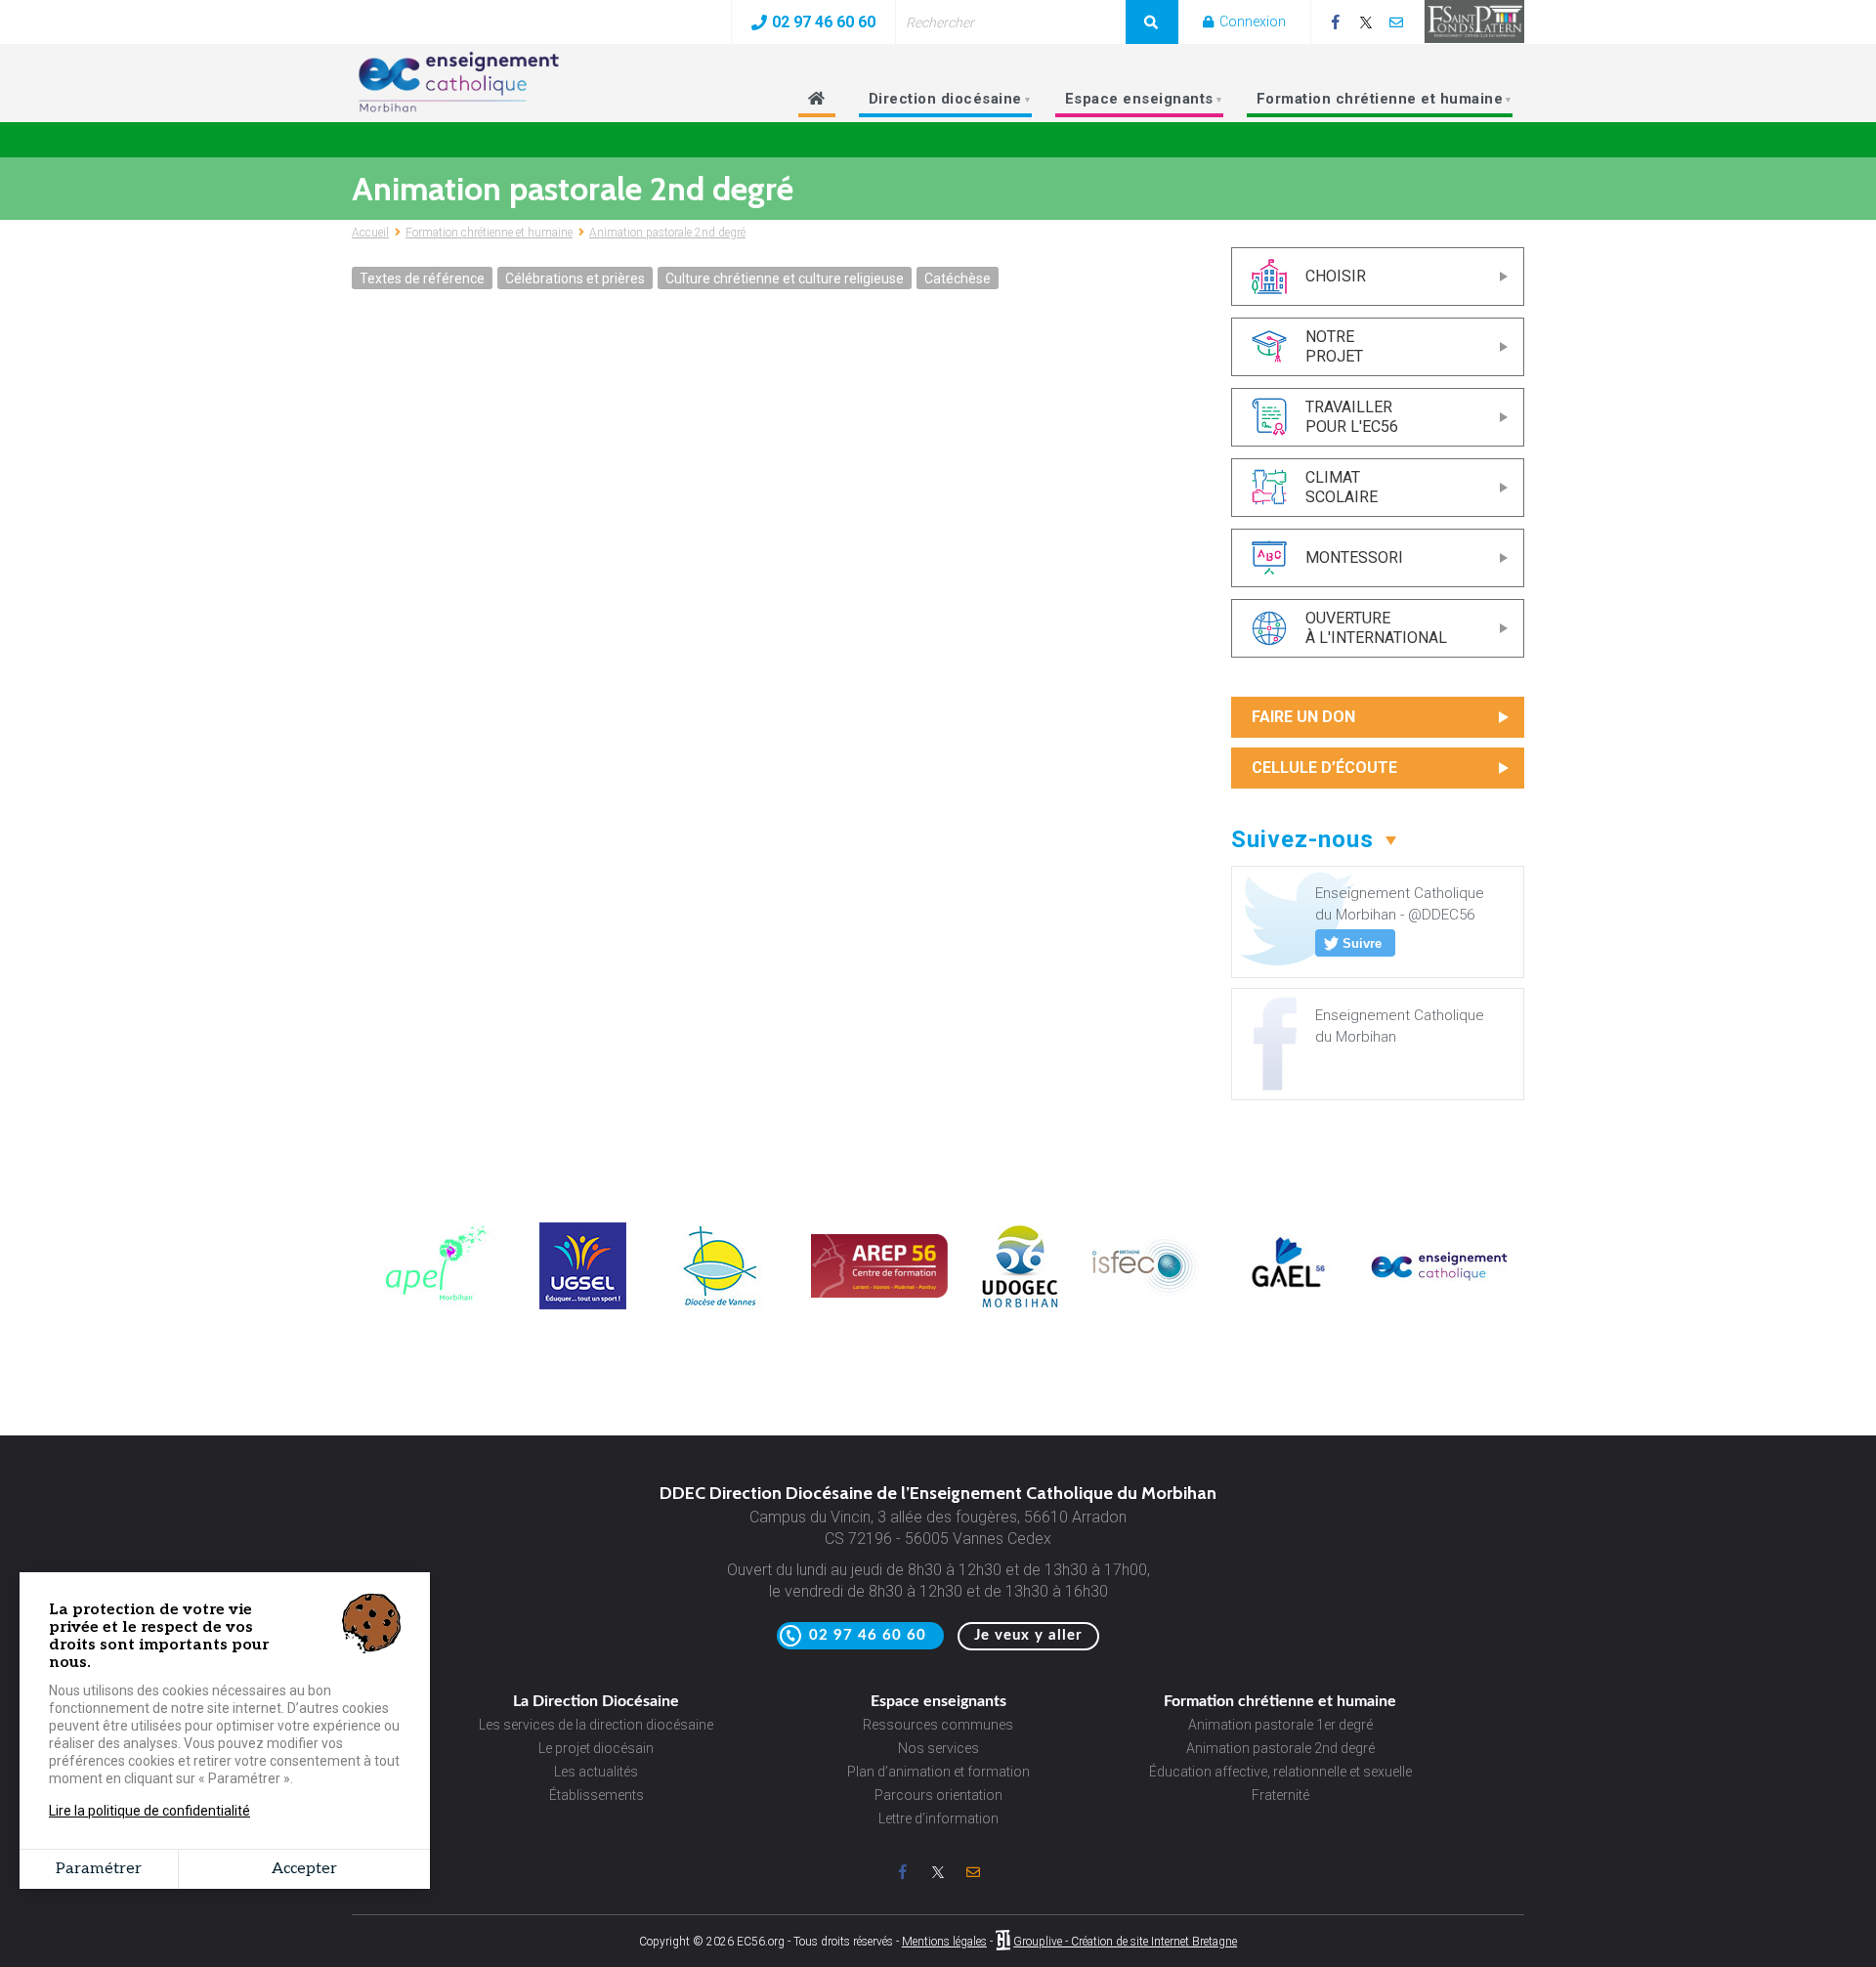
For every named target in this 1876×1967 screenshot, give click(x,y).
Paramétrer (99, 1869)
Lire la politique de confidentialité (149, 1811)
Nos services (938, 1748)
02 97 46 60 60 (824, 22)
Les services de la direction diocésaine (596, 1725)
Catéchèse (958, 278)
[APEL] (437, 1306)
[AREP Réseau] (879, 1293)
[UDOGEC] (1020, 1303)
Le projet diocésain (596, 1748)
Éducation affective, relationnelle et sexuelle (1280, 1772)
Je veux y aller (1028, 1635)
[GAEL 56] (1286, 1310)
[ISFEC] (1147, 1294)
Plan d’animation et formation (938, 1772)
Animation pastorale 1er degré (1280, 1725)
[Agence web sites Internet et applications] (1003, 1942)
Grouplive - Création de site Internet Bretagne (1125, 1942)
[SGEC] (1439, 1276)
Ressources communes (938, 1725)
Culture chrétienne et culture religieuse (785, 278)
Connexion (1251, 21)
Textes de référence (422, 278)
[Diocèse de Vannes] (719, 1304)
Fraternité (1280, 1795)
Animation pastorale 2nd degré (667, 233)
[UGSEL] (583, 1304)
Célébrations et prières (575, 278)
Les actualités (596, 1772)
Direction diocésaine (937, 104)
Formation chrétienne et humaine (1371, 104)
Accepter (304, 1869)
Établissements (597, 1795)
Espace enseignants (1130, 104)
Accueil (370, 233)
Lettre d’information (938, 1818)
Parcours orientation (938, 1795)
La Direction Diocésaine (596, 1701)
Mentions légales (944, 1942)
